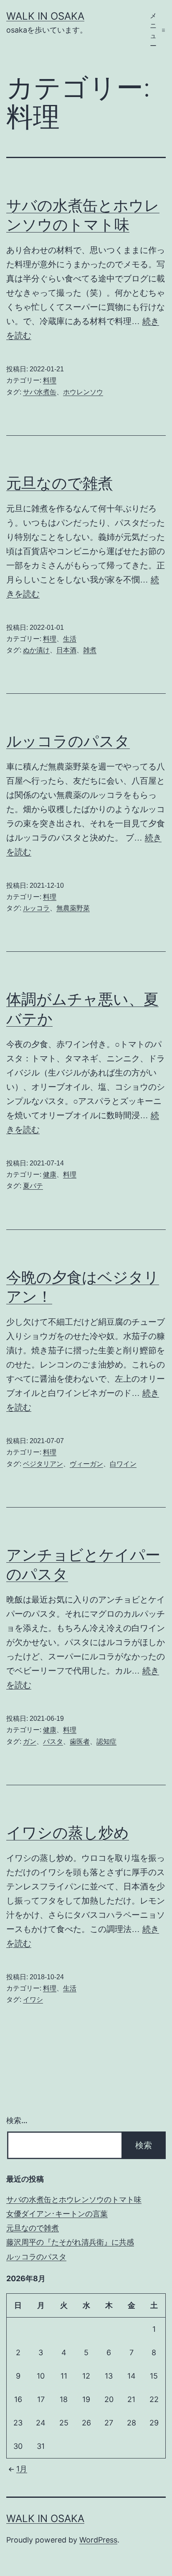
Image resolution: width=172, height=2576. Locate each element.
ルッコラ (36, 908)
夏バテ (33, 1186)
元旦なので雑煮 (59, 483)
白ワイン (123, 1464)
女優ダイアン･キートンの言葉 (57, 2214)
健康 (50, 1174)
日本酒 (66, 650)
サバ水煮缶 (40, 392)
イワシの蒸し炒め (68, 1832)
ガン (30, 1742)
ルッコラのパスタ (68, 741)
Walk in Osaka (45, 16)
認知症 (106, 1742)
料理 (50, 380)
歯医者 (80, 1742)
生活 (70, 639)
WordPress (98, 2540)
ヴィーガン (86, 1464)
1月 (22, 2469)
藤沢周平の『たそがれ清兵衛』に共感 (70, 2242)
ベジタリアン (43, 1464)
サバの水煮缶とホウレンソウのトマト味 (74, 2199)
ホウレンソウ (83, 392)
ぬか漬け (36, 650)
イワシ (33, 2000)
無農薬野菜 (73, 908)
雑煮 (90, 650)
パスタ (53, 1742)
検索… (17, 2120)
